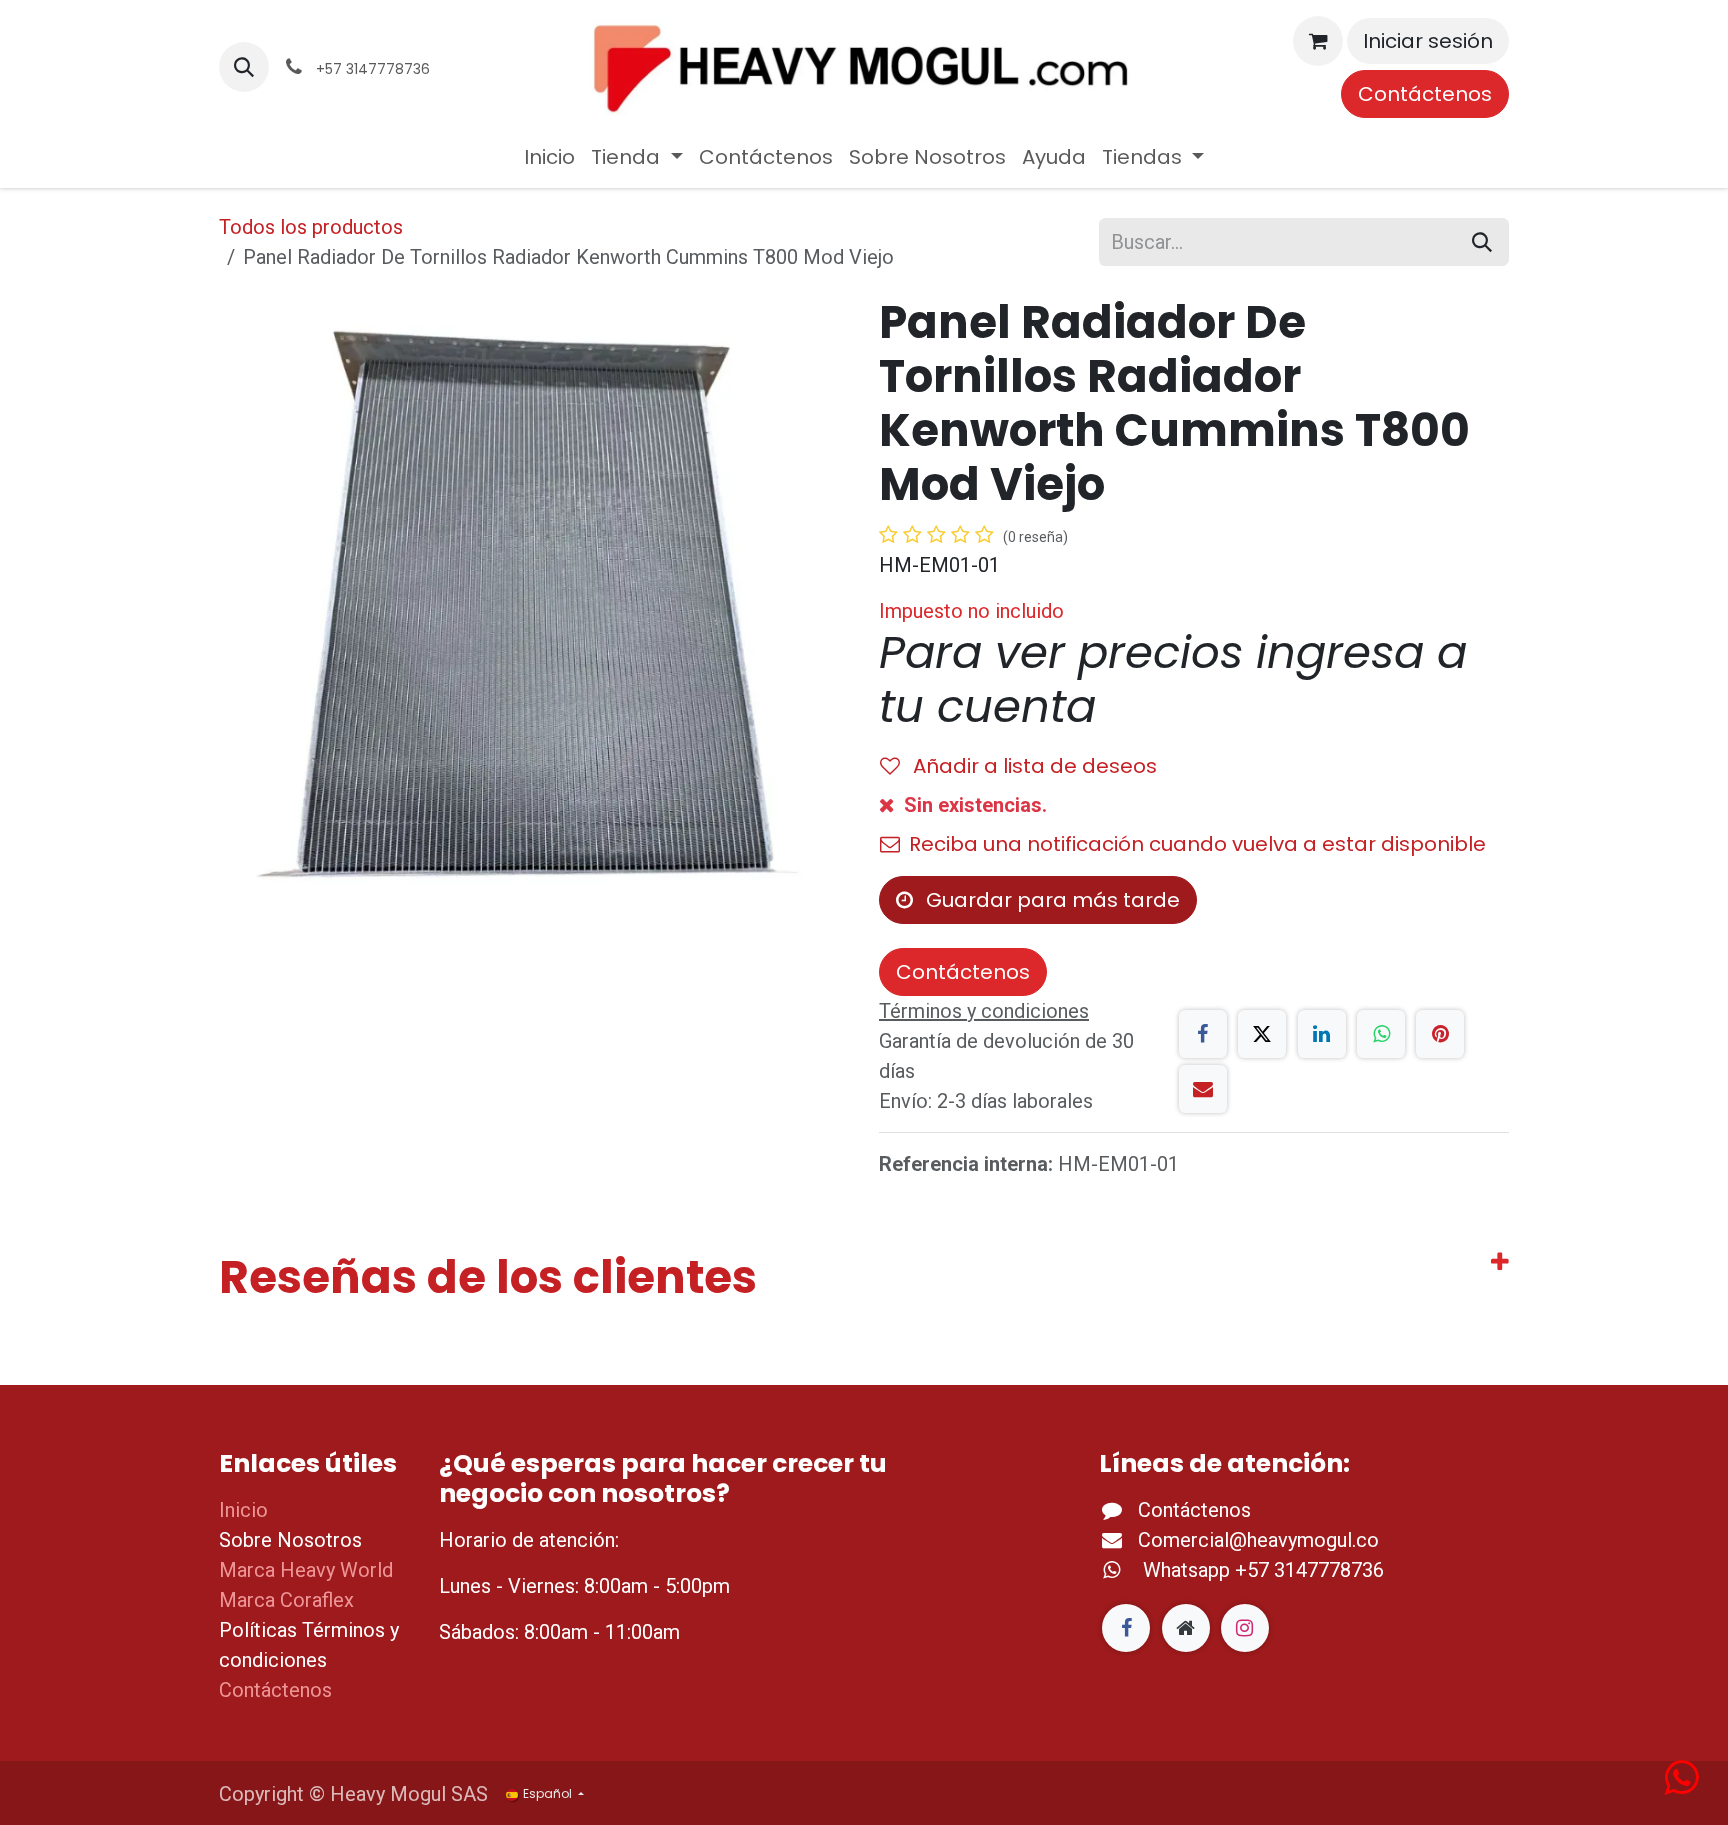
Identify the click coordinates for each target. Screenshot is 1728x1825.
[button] (244, 67)
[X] (1262, 1034)
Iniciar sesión (1428, 41)
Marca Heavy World (306, 1570)
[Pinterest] (1440, 1034)
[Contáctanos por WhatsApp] (1681, 1785)
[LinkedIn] (1322, 1034)
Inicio (243, 1510)
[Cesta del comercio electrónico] (1318, 41)
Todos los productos (311, 227)
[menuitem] (549, 157)
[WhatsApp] (1381, 1034)
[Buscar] (1482, 242)
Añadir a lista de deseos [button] (1032, 766)
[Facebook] (1203, 1034)
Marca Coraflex (286, 1600)
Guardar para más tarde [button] (1050, 900)
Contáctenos (1425, 94)
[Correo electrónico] (1203, 1089)
